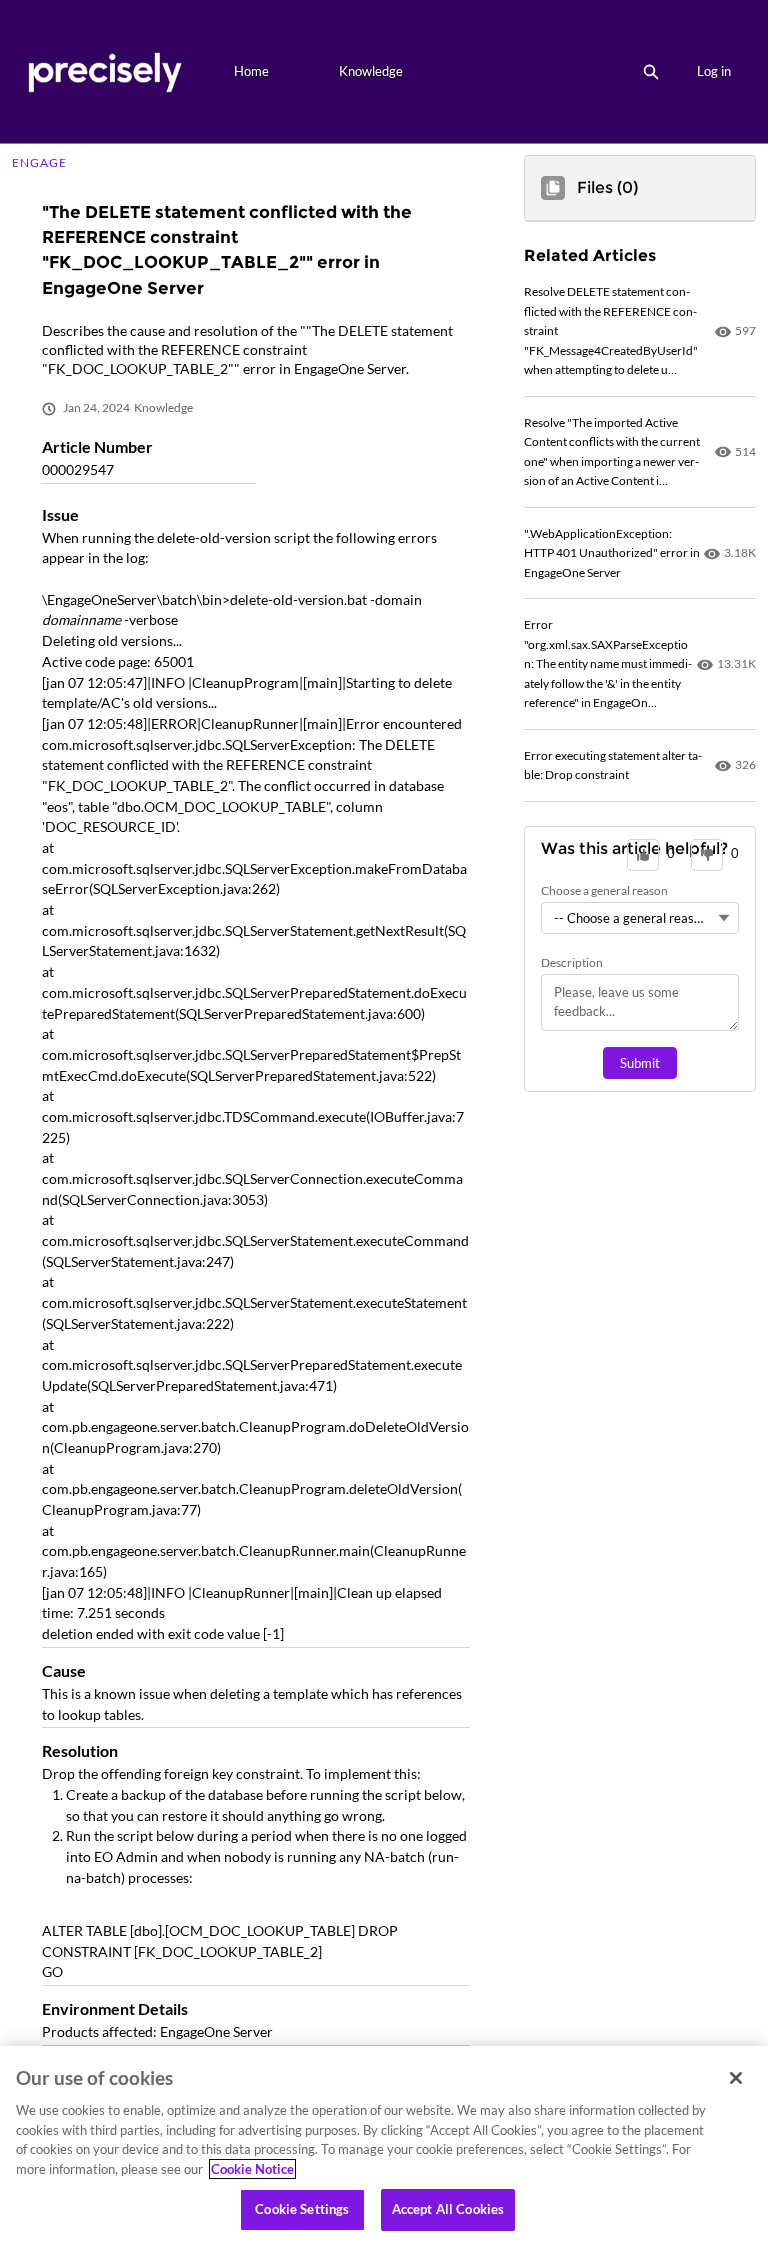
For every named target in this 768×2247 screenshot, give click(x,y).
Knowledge (371, 71)
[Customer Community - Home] (104, 71)
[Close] (736, 2078)
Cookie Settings (302, 2209)
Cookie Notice (252, 2169)
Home (251, 71)
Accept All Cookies (448, 2209)
